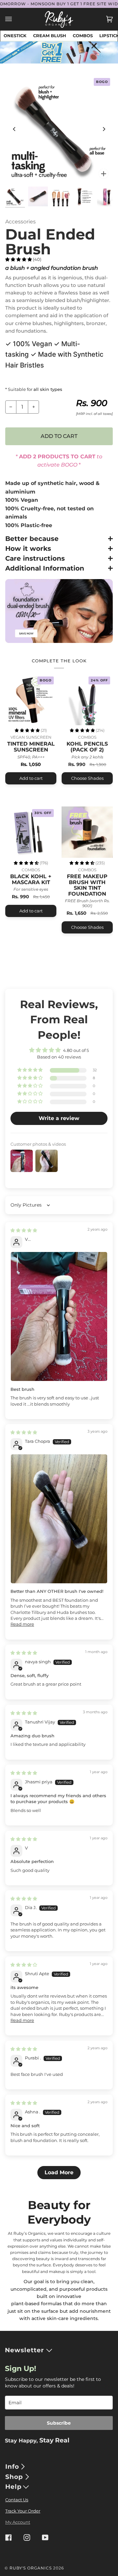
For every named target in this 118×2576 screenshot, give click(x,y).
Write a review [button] (59, 1118)
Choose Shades (87, 778)
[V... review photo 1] (59, 1316)
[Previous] (14, 129)
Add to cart (31, 778)
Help (13, 2487)
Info (12, 2467)
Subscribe (59, 2423)
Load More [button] (59, 2172)
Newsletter (24, 2350)
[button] (19, 259)
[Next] (104, 129)
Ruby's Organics (31, 2568)
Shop (14, 2477)
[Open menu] (15, 19)
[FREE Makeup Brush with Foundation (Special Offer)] (87, 832)
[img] (24, 1230)
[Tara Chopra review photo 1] (59, 1519)
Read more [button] (22, 1624)
